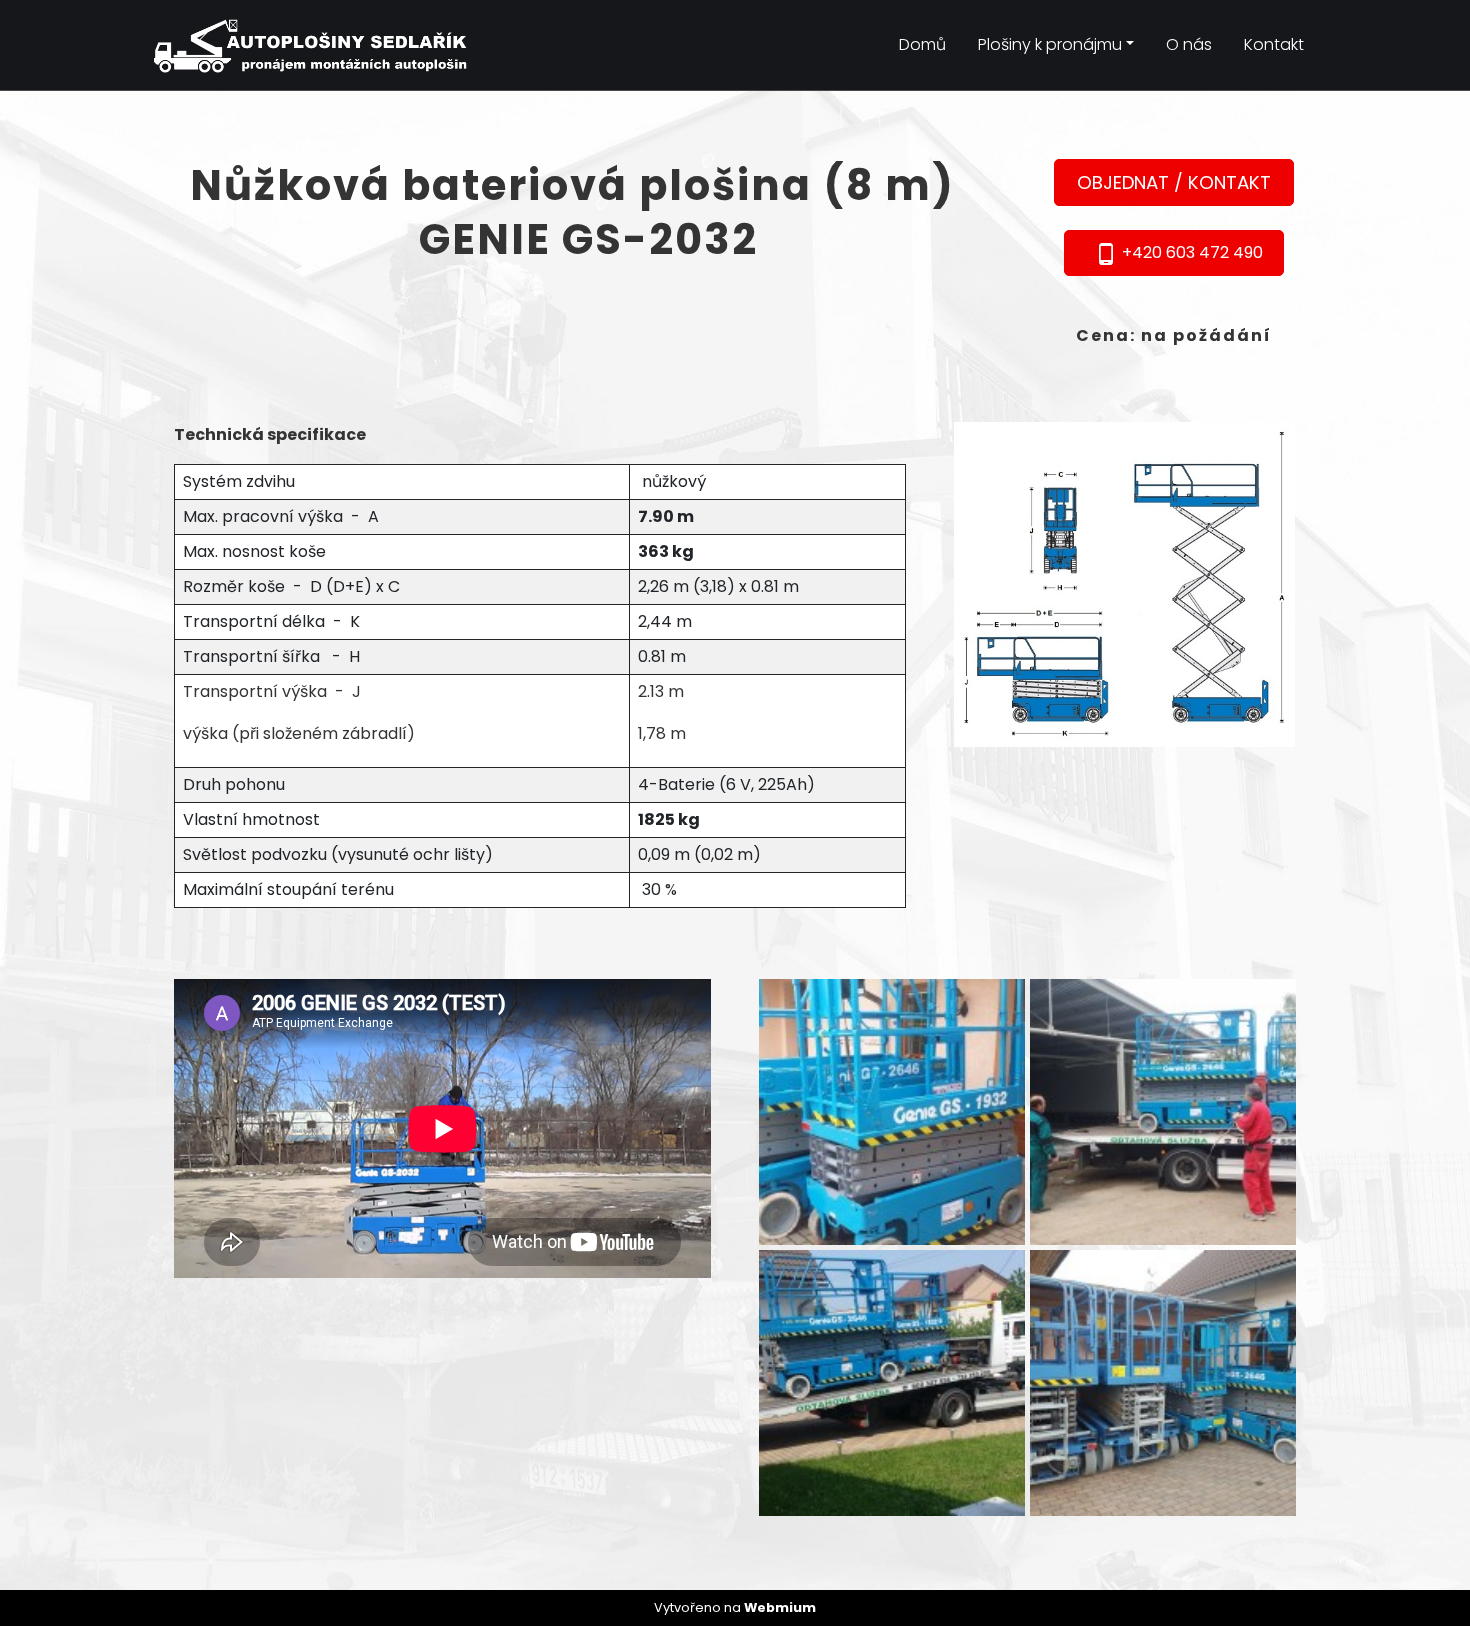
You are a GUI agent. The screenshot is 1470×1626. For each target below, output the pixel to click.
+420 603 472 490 (1178, 253)
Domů (922, 44)
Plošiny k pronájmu (1050, 44)
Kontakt (1274, 44)
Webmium (780, 1607)
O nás (1189, 44)
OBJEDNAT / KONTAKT (1174, 182)
